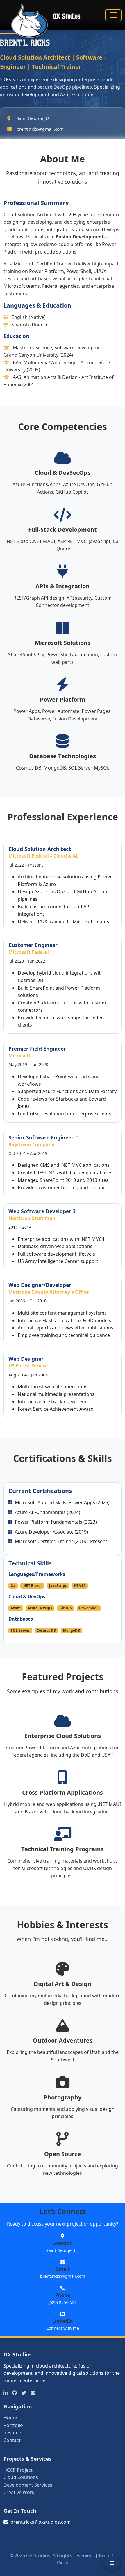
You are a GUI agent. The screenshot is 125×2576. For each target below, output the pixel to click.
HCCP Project (18, 2470)
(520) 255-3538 (63, 2302)
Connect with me (63, 2328)
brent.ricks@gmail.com (63, 2276)
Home (10, 2418)
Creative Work (19, 2492)
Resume (12, 2433)
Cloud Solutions (21, 2477)
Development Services (28, 2485)
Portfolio (13, 2425)
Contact (12, 2440)
